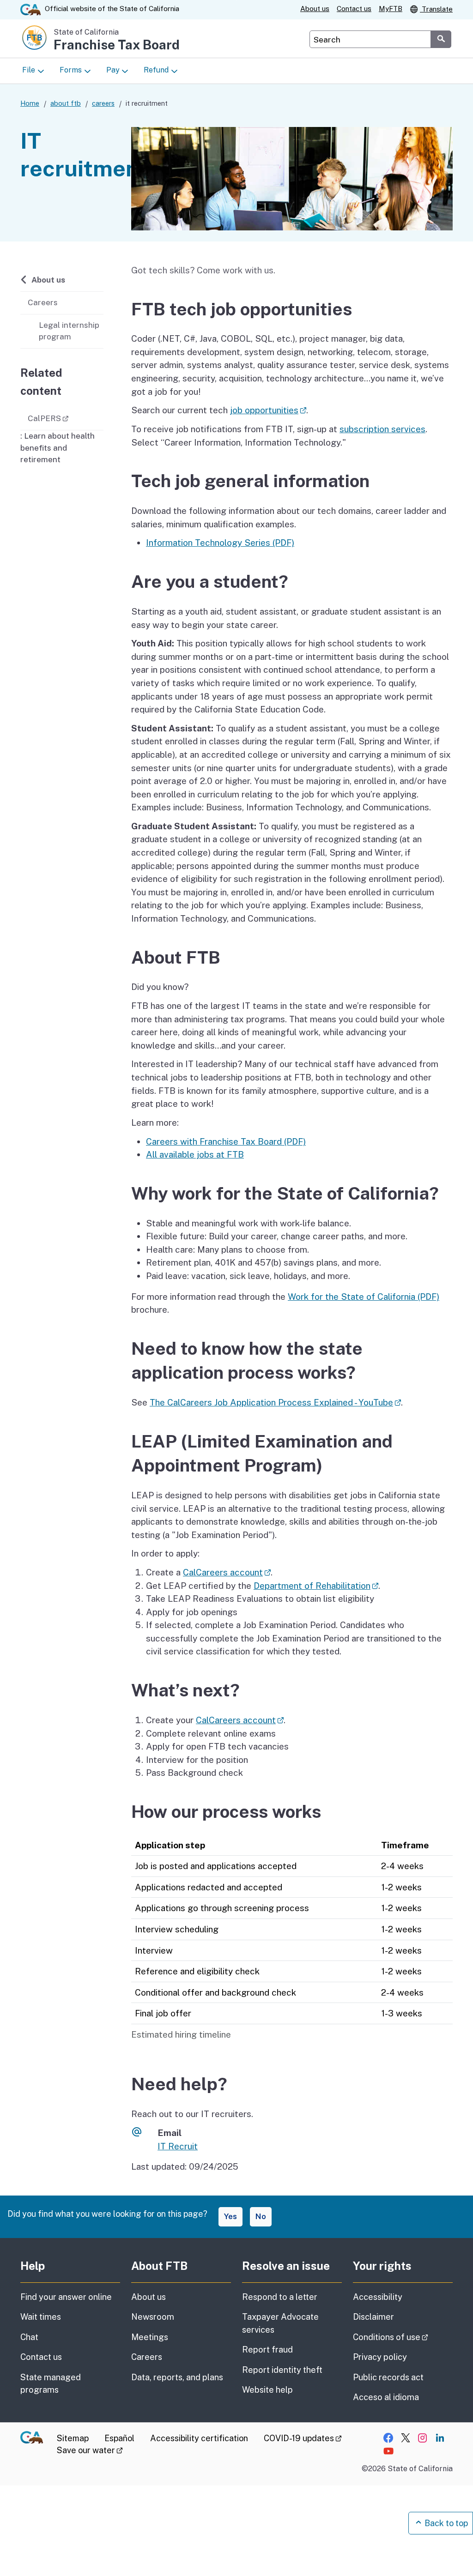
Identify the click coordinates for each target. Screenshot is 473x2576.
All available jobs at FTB (195, 1154)
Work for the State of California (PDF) (364, 1297)
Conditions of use (403, 2337)
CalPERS (66, 418)
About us (315, 9)
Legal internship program (69, 331)
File (29, 70)
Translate (436, 9)
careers (103, 103)
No (261, 2216)
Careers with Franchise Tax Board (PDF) (226, 1141)
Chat (29, 2337)
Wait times (41, 2317)
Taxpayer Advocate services (280, 2323)
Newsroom (153, 2317)
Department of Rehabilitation (316, 1586)
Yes (230, 2216)
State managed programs (51, 2383)
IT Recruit (178, 2146)
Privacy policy (380, 2357)
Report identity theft (282, 2370)
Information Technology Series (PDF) (220, 543)
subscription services (382, 429)
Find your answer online (66, 2297)
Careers (43, 302)
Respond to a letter (280, 2297)
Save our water (90, 2450)
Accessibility (378, 2297)
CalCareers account (227, 1572)
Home (30, 103)
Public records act (388, 2377)
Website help (267, 2390)
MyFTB (391, 9)
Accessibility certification (199, 2438)
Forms (71, 70)
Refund (156, 70)
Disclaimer (373, 2317)
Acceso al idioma (386, 2397)
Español (119, 2438)
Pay (113, 70)
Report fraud (267, 2350)
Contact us (354, 9)
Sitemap (73, 2438)
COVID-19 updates (303, 2438)
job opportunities (268, 410)
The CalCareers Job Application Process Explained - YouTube (275, 1402)
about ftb (66, 103)
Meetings (150, 2337)
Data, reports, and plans (177, 2377)
